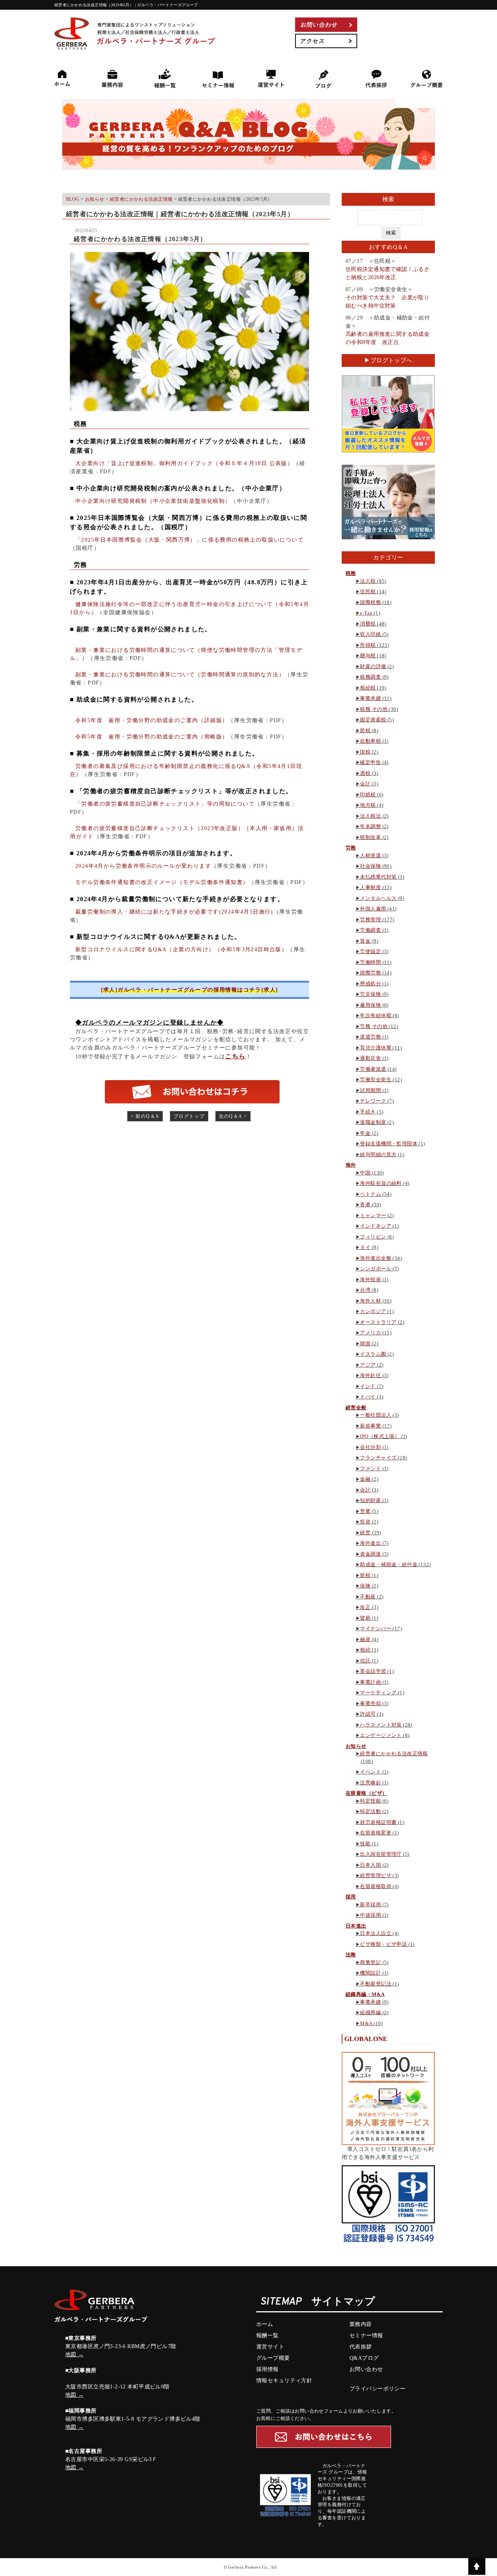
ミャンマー (373, 1215)
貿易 (365, 1618)
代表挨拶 (361, 2347)
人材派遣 (370, 855)
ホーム (265, 2324)
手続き (368, 1112)
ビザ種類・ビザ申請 (383, 1944)
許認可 (368, 1714)
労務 (351, 848)
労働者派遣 (373, 1069)
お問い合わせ (366, 2369)
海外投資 (370, 1279)
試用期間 (370, 1090)
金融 (365, 1479)
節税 (365, 730)
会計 (365, 784)
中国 (365, 1173)
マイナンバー (376, 1628)
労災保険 (370, 994)
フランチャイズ (378, 1458)
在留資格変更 (376, 1833)
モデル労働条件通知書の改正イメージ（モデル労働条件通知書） (162, 882)
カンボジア (373, 1311)
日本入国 (370, 1865)
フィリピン (373, 1237)
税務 (351, 573)
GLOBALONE (366, 2039)
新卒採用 (370, 1905)
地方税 (368, 805)
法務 (351, 1955)
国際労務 (370, 973)
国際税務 (370, 602)
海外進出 (370, 1543)
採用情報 (268, 2369)
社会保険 (370, 866)
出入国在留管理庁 (381, 1854)
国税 (365, 752)
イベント (370, 1772)
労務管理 (370, 920)
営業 (365, 1511)
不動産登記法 (376, 1984)
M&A (366, 2023)
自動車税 (370, 741)
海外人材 (370, 1301)
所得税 (368, 645)
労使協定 (370, 951)
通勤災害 (370, 1058)
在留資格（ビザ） (366, 1793)
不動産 (368, 1597)
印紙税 (368, 795)
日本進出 (356, 1926)
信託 (365, 1661)
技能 (365, 1844)
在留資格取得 (376, 1886)
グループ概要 (273, 2358)
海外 (351, 1165)
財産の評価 (373, 666)
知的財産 (370, 1500)
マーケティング (378, 1693)
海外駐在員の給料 (381, 1183)
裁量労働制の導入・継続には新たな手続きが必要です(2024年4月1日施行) (174, 912)
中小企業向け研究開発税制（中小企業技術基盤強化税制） (153, 501)
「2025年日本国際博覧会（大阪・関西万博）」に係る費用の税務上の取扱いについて (189, 540)
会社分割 (370, 1447)
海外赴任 (370, 1375)
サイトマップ (343, 2302)
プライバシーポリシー (377, 2389)
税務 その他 (374, 709)
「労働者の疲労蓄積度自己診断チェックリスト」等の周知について (165, 804)
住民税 (368, 591)
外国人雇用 (373, 909)
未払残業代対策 (378, 877)
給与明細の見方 (378, 1154)
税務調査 (370, 677)
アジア (368, 1365)
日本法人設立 (376, 1933)
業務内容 (361, 2324)
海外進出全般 (376, 1258)
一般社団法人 (376, 1415)
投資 (365, 1522)
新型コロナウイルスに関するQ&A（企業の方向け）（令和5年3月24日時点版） (181, 949)
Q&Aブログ (364, 2358)
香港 (365, 1205)
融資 (365, 1639)
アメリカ (370, 1333)
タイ (365, 1247)
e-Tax (366, 613)
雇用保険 (370, 1005)
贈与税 (368, 656)
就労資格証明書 (378, 1822)
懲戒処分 (370, 984)
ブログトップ (189, 1116)
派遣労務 (370, 1037)
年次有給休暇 (376, 1015)
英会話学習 (373, 1671)
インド (368, 1386)
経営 (365, 1533)
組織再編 (370, 2012)
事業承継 (370, 698)
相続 (365, 1650)
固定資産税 (373, 720)
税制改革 (370, 837)
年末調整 (370, 826)
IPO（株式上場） (380, 1436)
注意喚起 (370, 1783)
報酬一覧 (268, 2335)
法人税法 (370, 816)
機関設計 (370, 1973)
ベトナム (370, 1194)
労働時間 (370, 962)
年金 (365, 1133)
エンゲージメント (381, 1735)
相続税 (368, 688)
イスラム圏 (373, 1354)
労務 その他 (374, 1026)
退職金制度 (373, 1122)
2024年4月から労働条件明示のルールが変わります (143, 866)
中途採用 (370, 1915)
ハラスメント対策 (381, 1725)
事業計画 (370, 1682)
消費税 (368, 624)
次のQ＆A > (233, 1116)
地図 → (75, 2355)
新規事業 (370, 1426)
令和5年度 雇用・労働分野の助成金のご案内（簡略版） (152, 737)
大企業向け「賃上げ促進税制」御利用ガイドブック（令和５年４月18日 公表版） (184, 463)
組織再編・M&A (365, 1994)
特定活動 (370, 1811)
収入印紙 (370, 634)
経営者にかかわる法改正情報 (394, 1754)
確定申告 (370, 762)
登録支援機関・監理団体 (389, 1144)
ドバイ (368, 1397)
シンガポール (376, 1269)
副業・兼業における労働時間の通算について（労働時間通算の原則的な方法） (180, 675)
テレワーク (373, 1101)
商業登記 (370, 1962)
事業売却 (370, 1703)
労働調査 (370, 930)
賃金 (365, 941)
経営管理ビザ (376, 1875)
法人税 (368, 581)
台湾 (365, 1290)
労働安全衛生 (376, 1080)
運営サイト (270, 2347)
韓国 (365, 1344)
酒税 (365, 773)
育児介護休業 (376, 1048)
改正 (365, 1607)
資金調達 (370, 1554)
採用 (351, 1897)
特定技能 (370, 1801)
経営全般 (356, 1408)
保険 (365, 1586)
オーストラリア (378, 1322)
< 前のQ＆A (145, 1116)
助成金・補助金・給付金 (389, 1564)
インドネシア (376, 1226)
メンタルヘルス (378, 898)
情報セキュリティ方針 (284, 2381)
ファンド (370, 1469)
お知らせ (356, 1746)
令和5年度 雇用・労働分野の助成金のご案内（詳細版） (152, 720)
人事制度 (370, 887)
